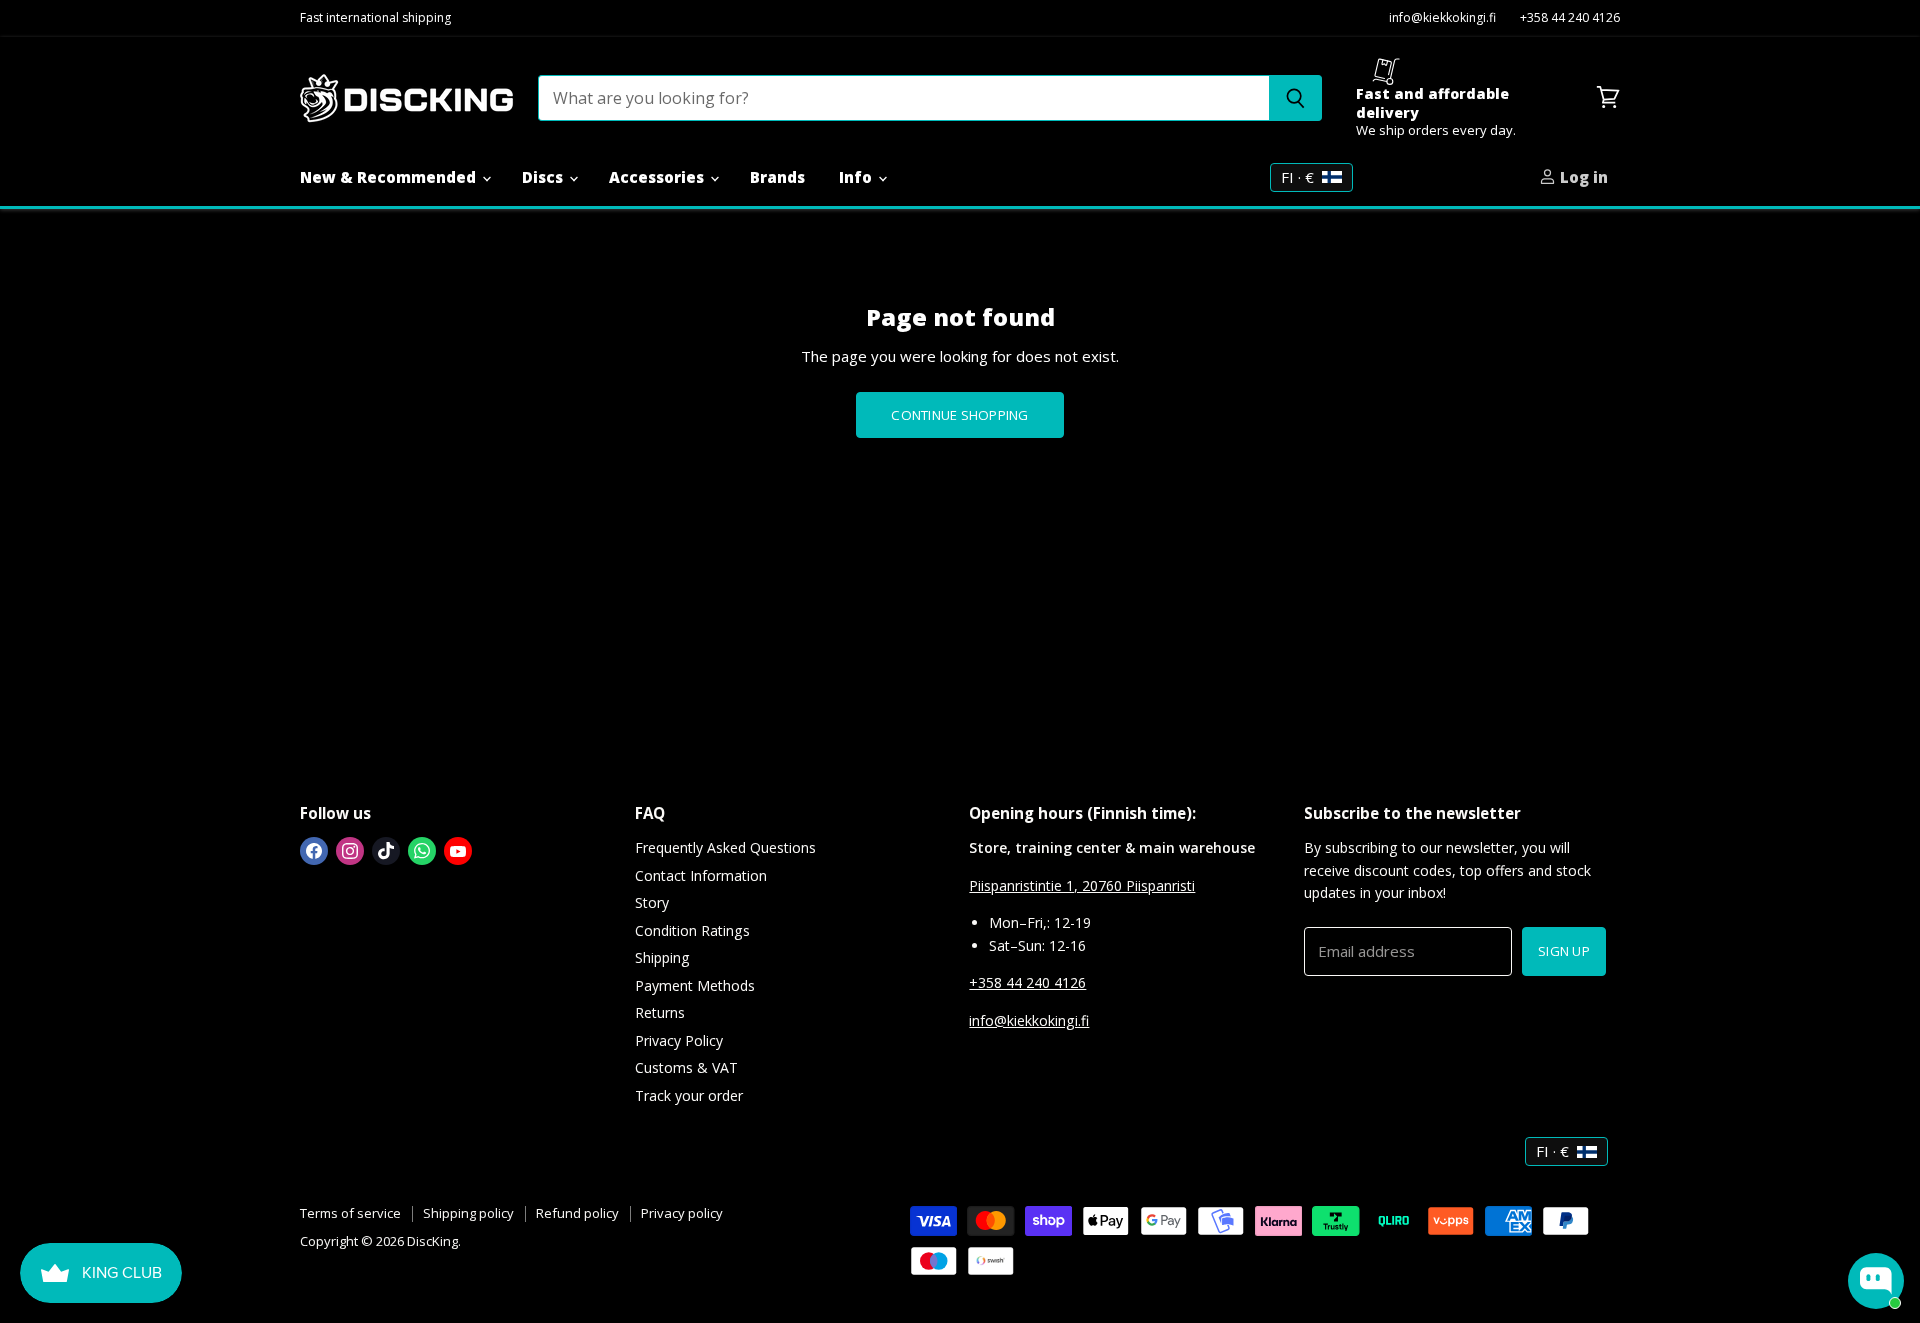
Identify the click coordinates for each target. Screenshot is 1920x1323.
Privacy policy (682, 1213)
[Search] (1295, 98)
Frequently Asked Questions (725, 847)
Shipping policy (468, 1213)
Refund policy (577, 1213)
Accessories (658, 177)
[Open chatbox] (1876, 1281)
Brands (777, 177)
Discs (544, 177)
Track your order (689, 1095)
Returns (660, 1012)
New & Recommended (390, 177)
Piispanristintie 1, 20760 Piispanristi (1082, 885)
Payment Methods (695, 985)
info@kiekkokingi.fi (1442, 18)
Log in (1582, 177)
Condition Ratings (692, 930)
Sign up (1564, 951)
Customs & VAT (686, 1067)
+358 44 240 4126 (1570, 18)
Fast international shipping (375, 18)
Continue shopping (959, 415)
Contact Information (701, 875)
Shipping (662, 957)
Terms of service (350, 1213)
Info (857, 177)
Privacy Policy (679, 1040)
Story (652, 902)
